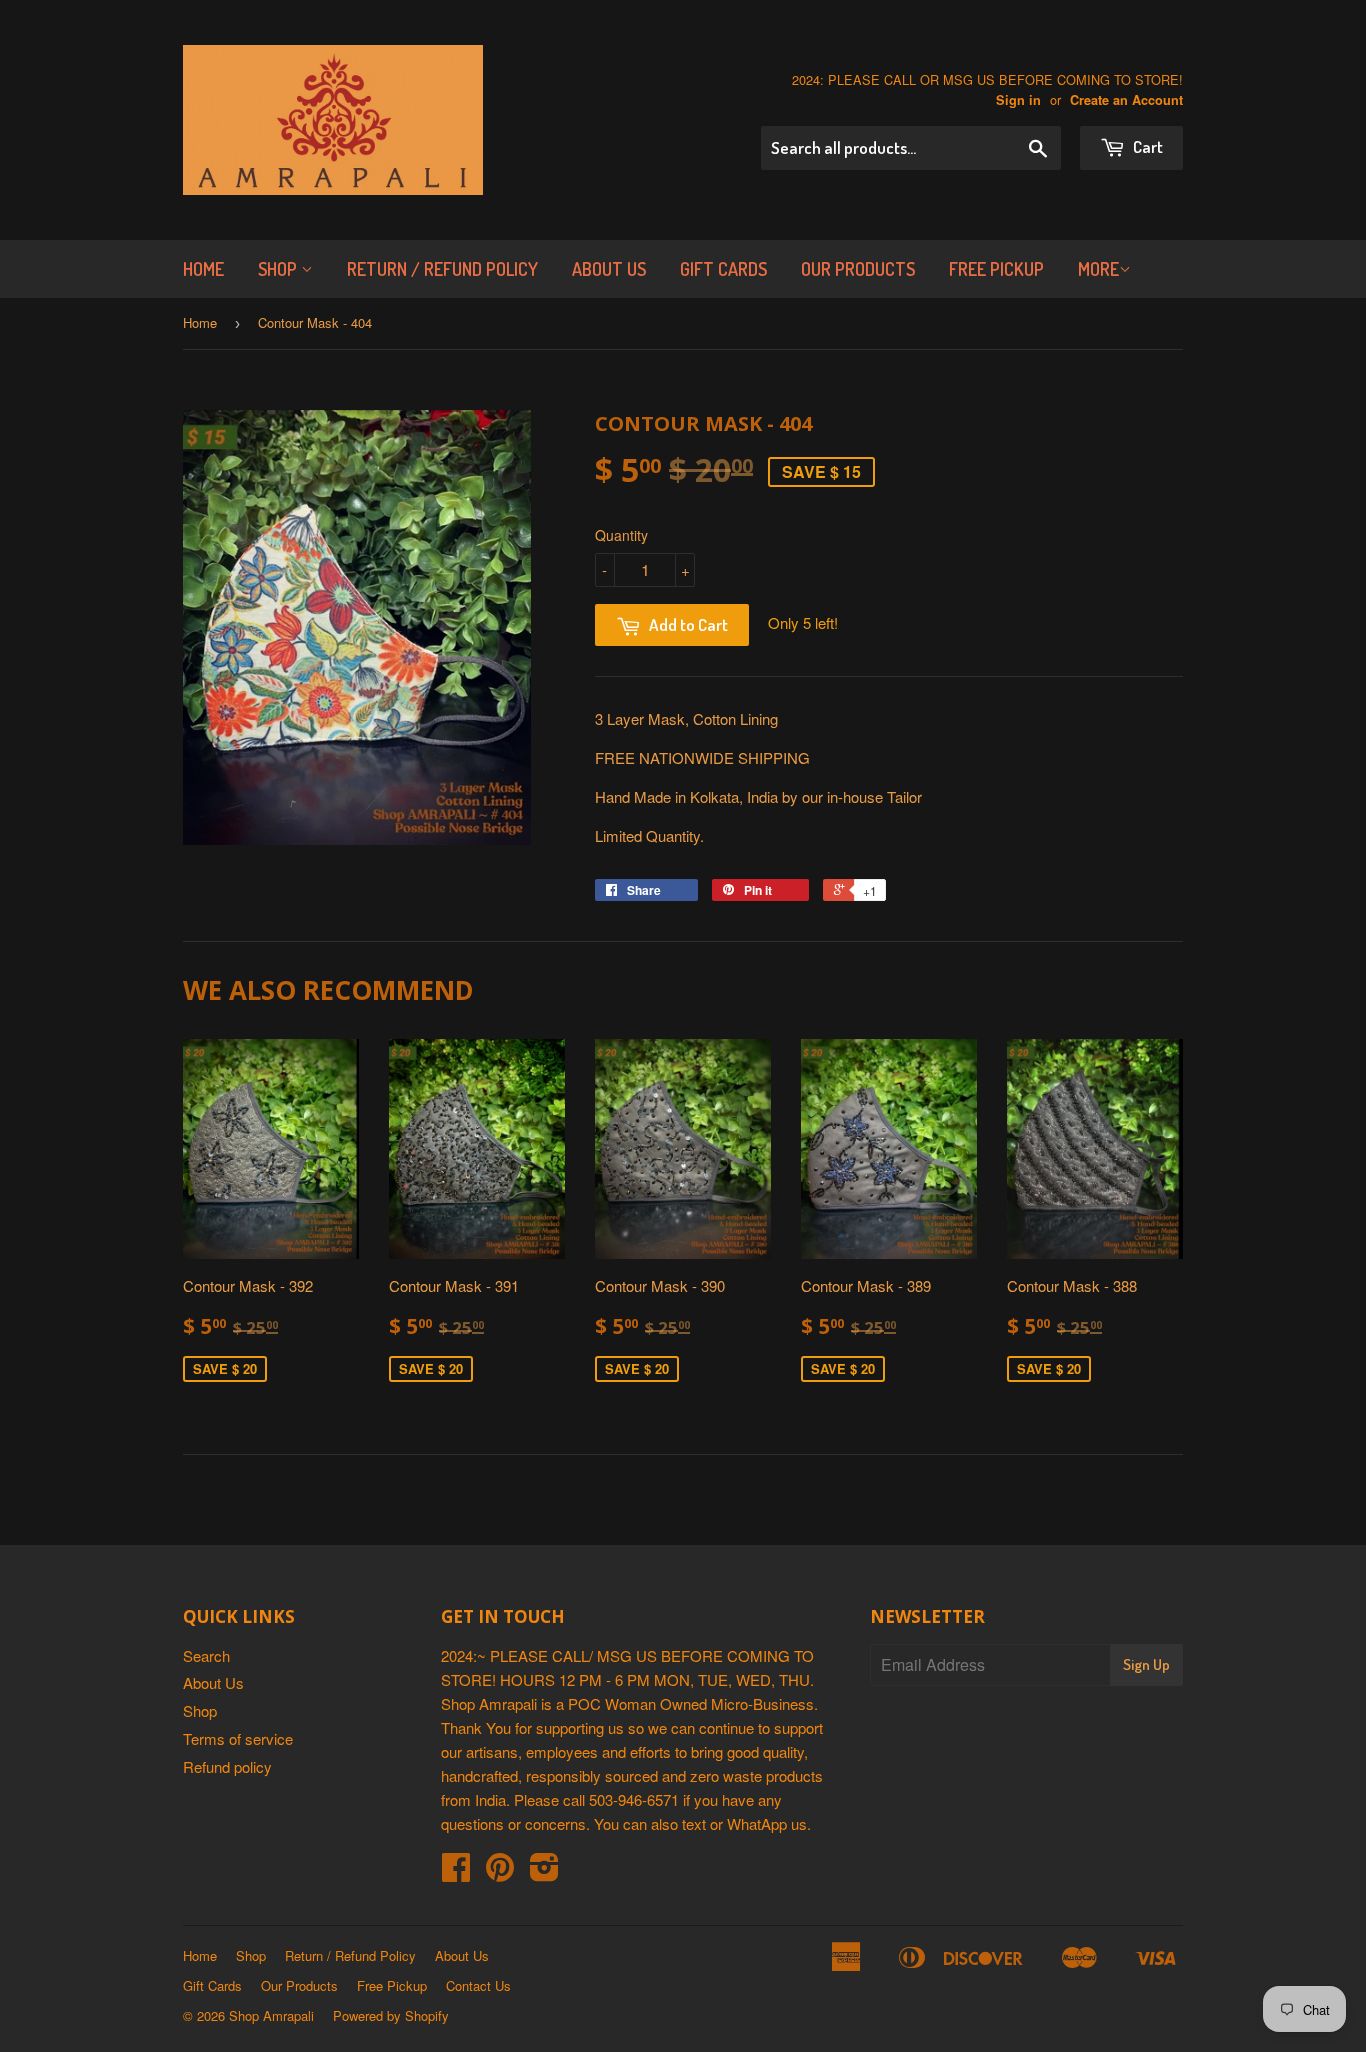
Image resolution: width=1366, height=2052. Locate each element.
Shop (279, 269)
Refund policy (227, 1766)
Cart (1146, 146)
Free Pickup (996, 269)
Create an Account (1126, 100)
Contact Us (478, 1985)
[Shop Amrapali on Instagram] (544, 1872)
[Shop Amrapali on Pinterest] (500, 1872)
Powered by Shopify (391, 2015)
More (1098, 269)
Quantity (621, 535)
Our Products (858, 269)
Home (203, 269)
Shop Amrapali (271, 2015)
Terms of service (238, 1738)
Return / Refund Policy (442, 269)
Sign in (1018, 100)
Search (206, 1655)
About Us (609, 269)
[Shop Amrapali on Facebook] (456, 1872)
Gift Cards (723, 269)
